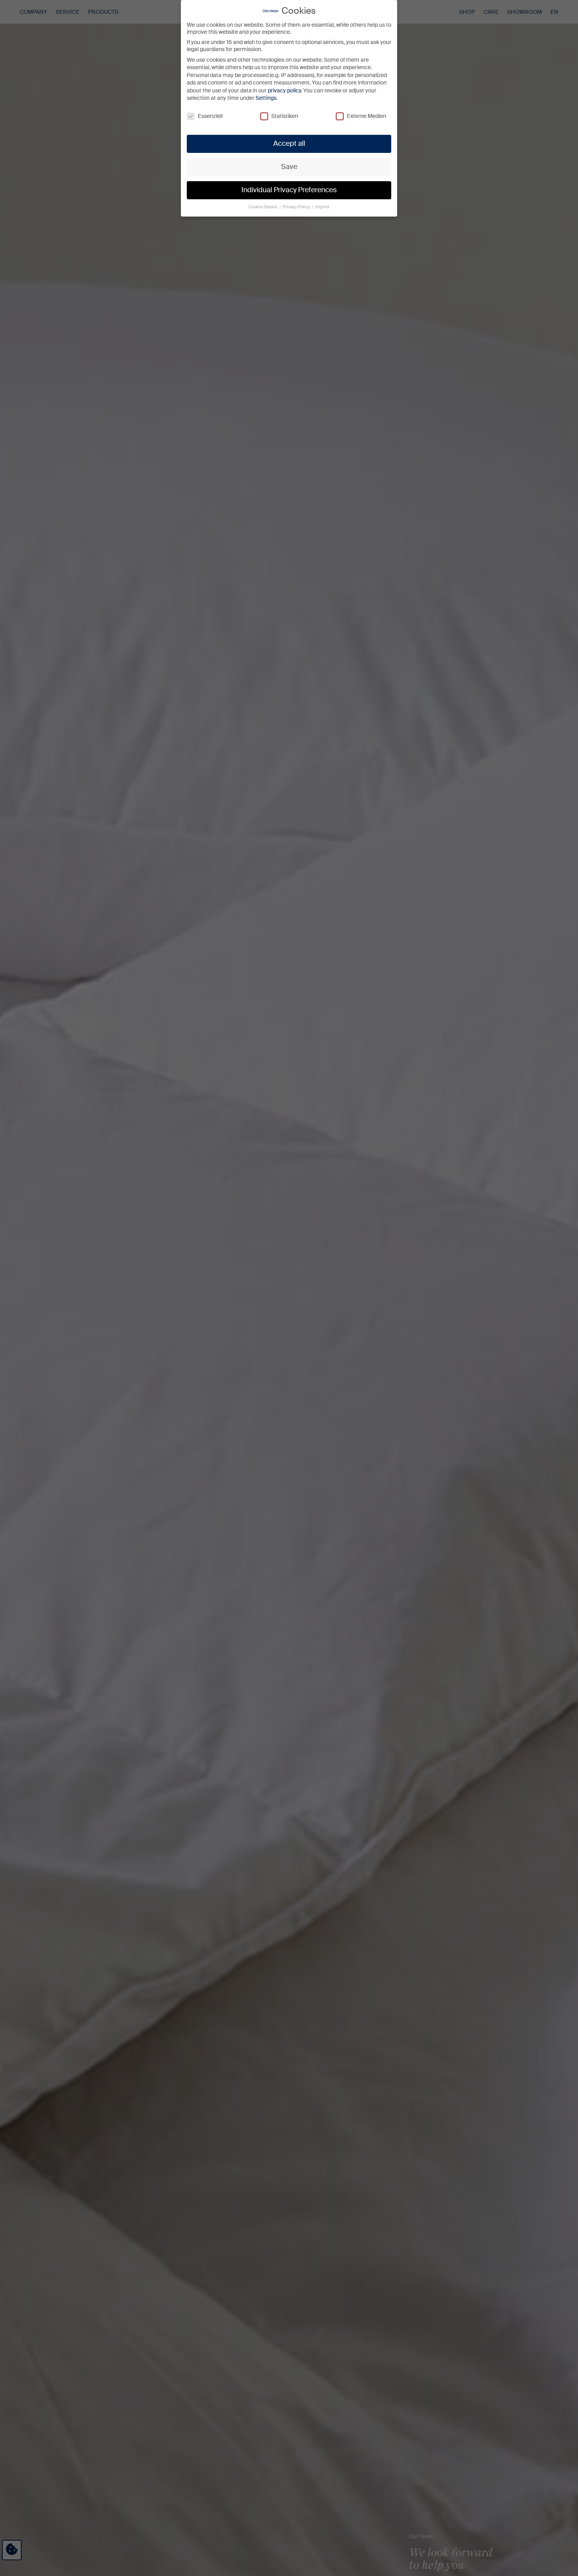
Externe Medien (366, 116)
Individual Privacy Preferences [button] (289, 190)
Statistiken (285, 116)
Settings (266, 98)
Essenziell (210, 116)
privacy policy (284, 90)
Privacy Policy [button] (297, 207)
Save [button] (289, 167)
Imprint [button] (322, 207)
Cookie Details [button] (264, 207)
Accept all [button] (289, 143)
